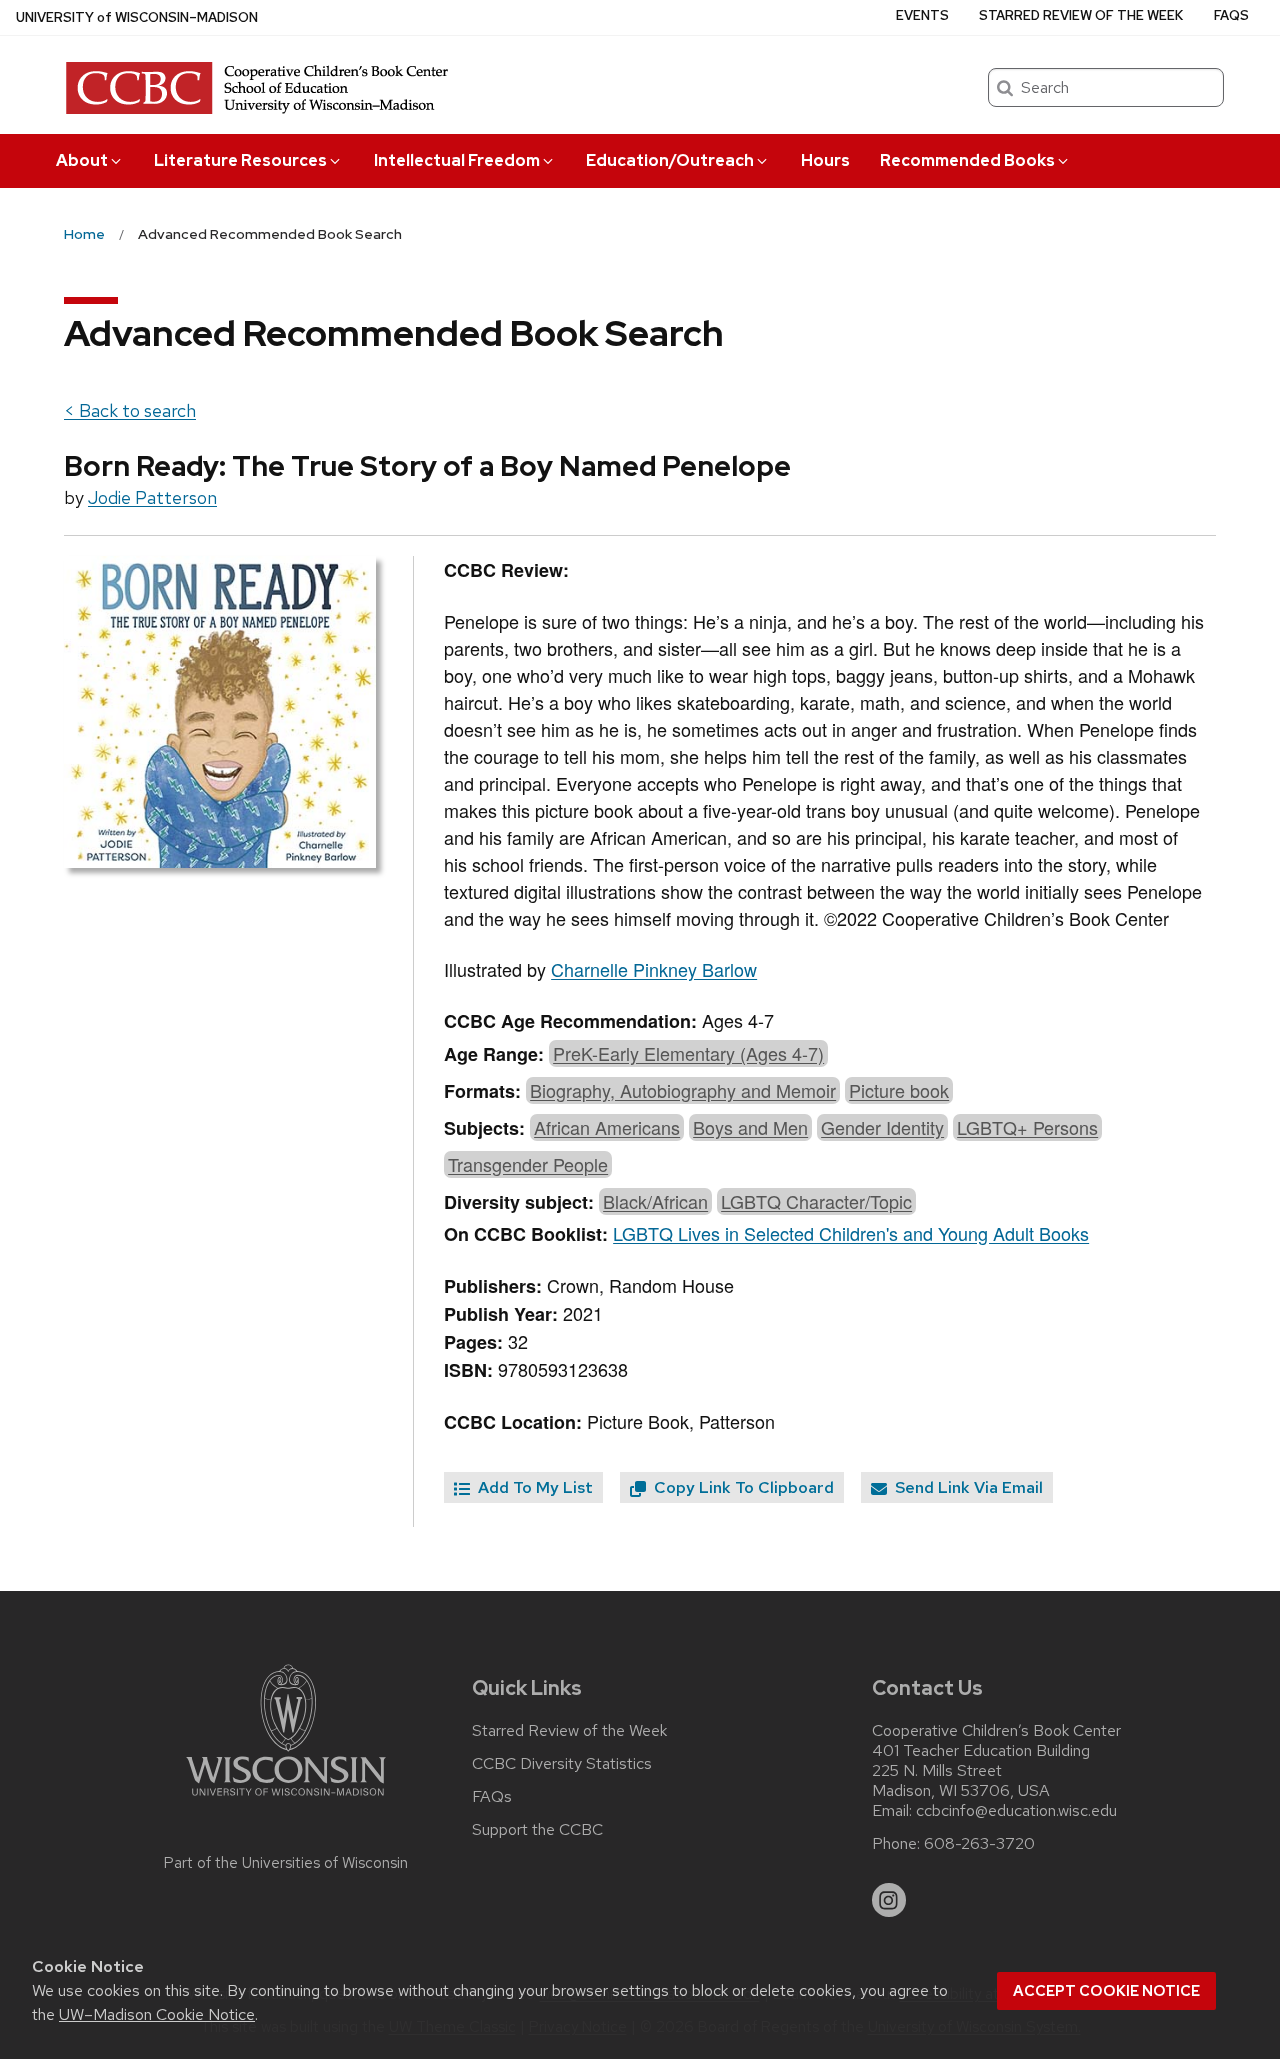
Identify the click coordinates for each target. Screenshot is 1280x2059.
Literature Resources (240, 160)
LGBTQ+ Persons (1027, 1127)
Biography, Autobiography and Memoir (683, 1090)
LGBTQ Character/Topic (816, 1201)
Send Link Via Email (967, 1487)
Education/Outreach (670, 160)
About (82, 160)
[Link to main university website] (286, 1799)
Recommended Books (967, 160)
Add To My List (533, 1487)
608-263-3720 (979, 1844)
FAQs (1231, 15)
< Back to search (130, 410)
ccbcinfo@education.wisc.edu (1016, 1811)
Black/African (655, 1201)
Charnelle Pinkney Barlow (654, 969)
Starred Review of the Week (1081, 15)
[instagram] (889, 1900)
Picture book (899, 1090)
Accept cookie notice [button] (1106, 1991)
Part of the (286, 1863)
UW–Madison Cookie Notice (157, 2014)
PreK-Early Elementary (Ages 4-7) (688, 1053)
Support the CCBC (537, 1830)
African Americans (607, 1127)
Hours (825, 160)
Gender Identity (882, 1127)
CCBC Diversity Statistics (562, 1764)
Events (922, 15)
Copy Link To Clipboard (742, 1487)
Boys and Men (750, 1127)
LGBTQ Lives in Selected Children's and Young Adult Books (851, 1233)
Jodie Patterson (152, 497)
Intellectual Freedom (457, 160)
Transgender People (528, 1164)
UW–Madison (137, 17)
